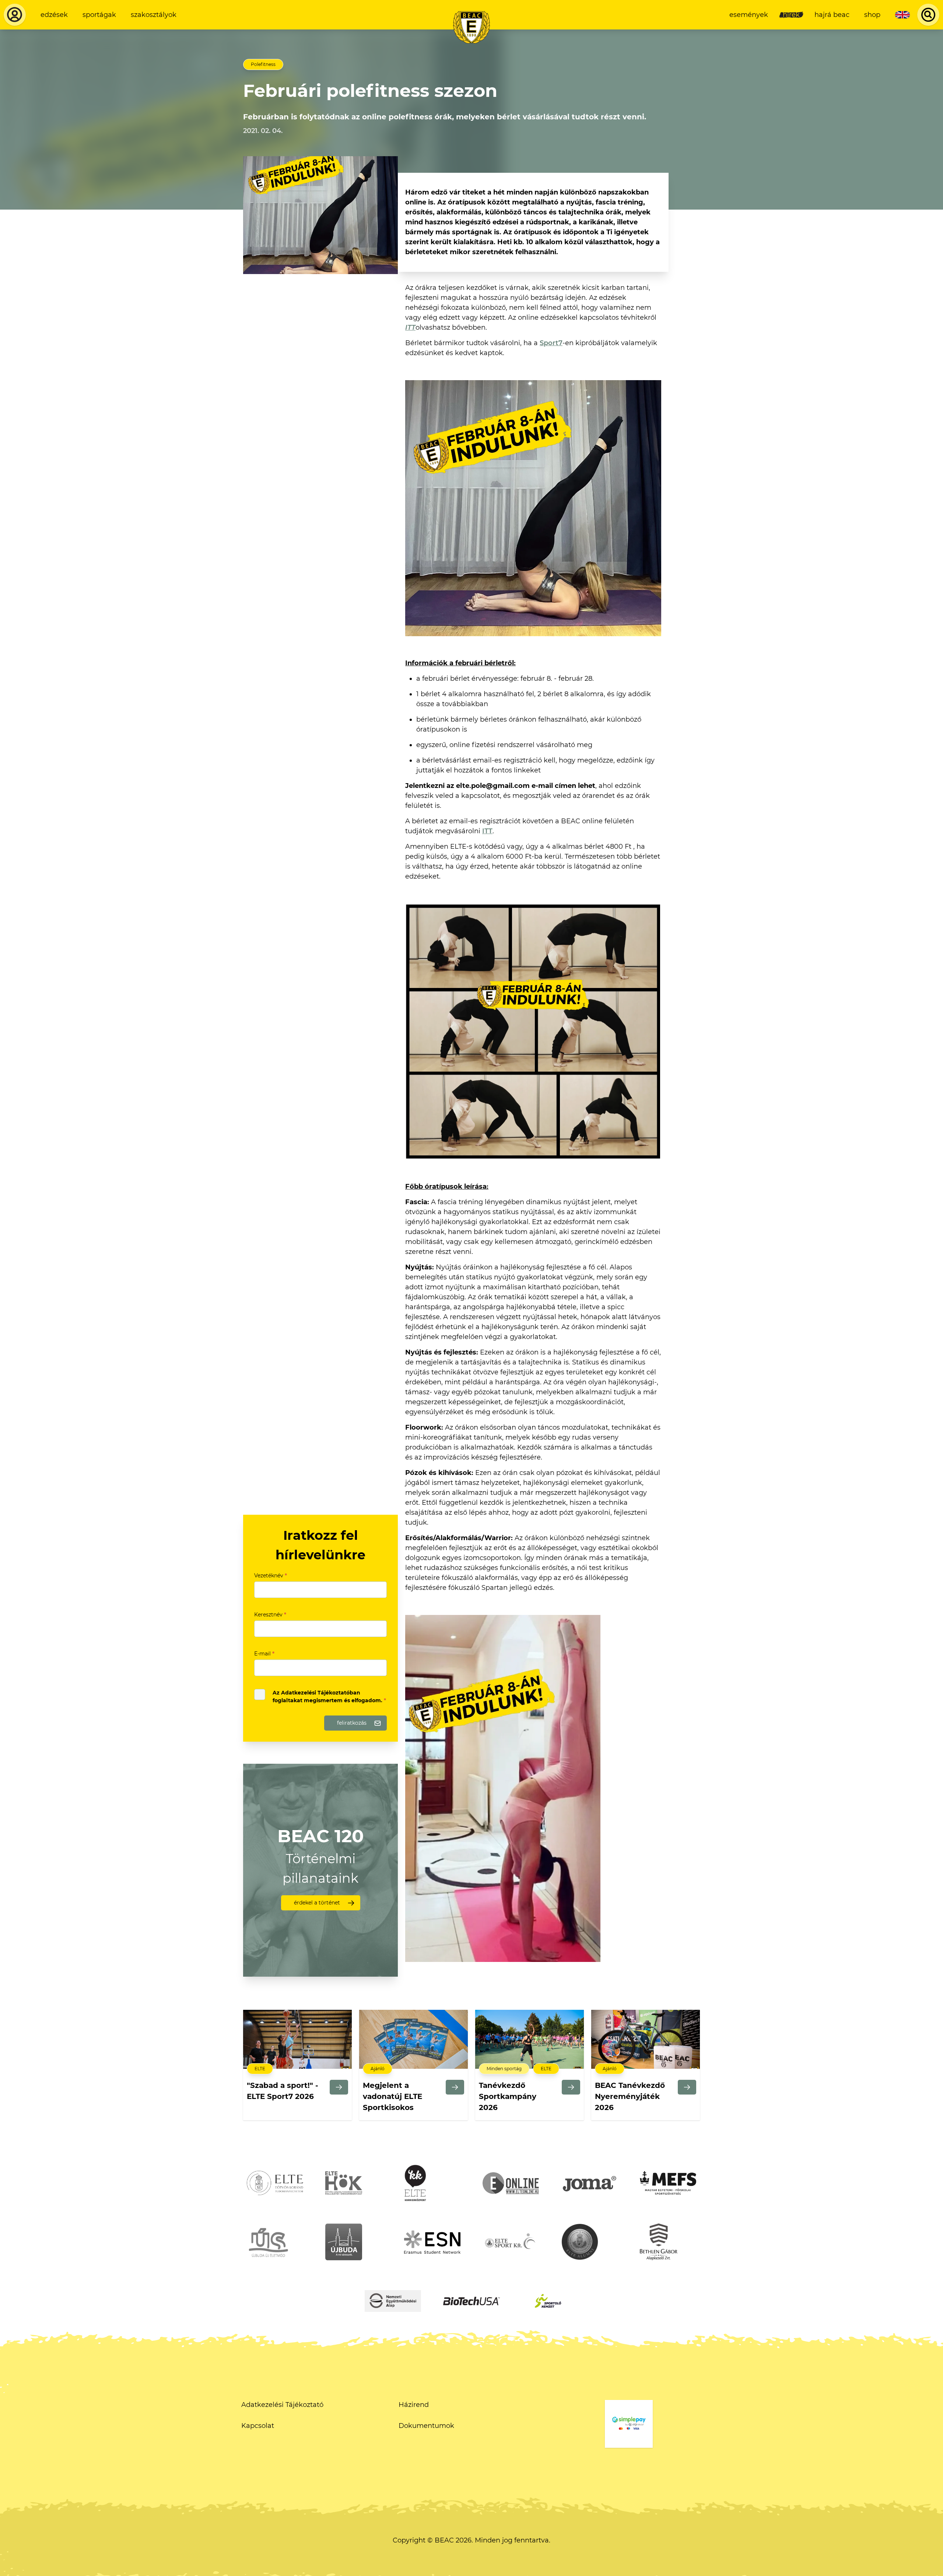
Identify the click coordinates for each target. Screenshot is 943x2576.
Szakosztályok (154, 15)
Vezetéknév (271, 1576)
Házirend (414, 2405)
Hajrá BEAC (832, 15)
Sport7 (551, 343)
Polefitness (263, 64)
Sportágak (99, 15)
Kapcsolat (258, 2426)
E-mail (264, 1654)
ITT (410, 327)
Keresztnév (270, 1615)
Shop (872, 15)
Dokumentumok (426, 2426)
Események (749, 15)
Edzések (54, 15)
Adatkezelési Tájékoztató (282, 2405)
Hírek (791, 15)
